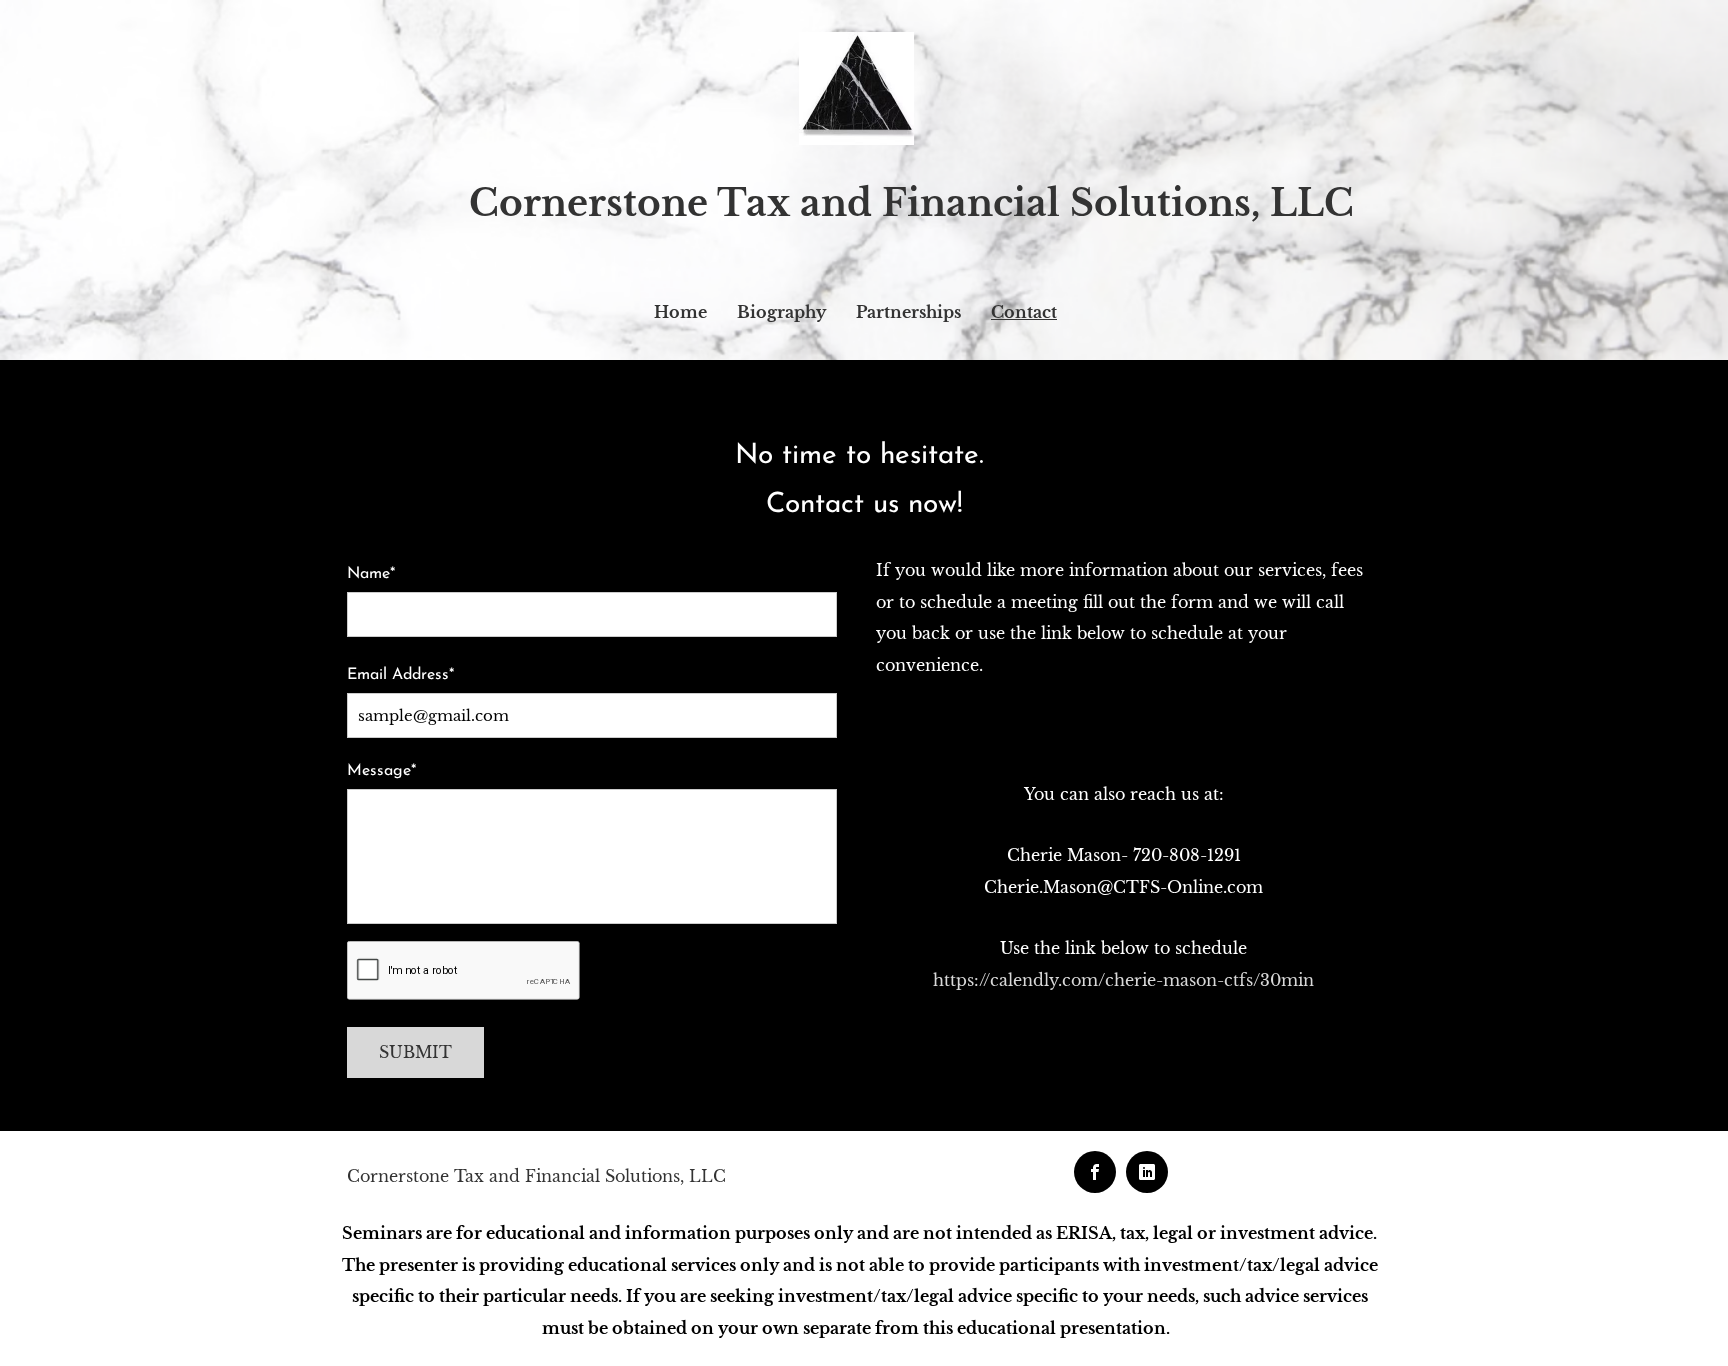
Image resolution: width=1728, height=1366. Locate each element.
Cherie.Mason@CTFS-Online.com (1123, 887)
